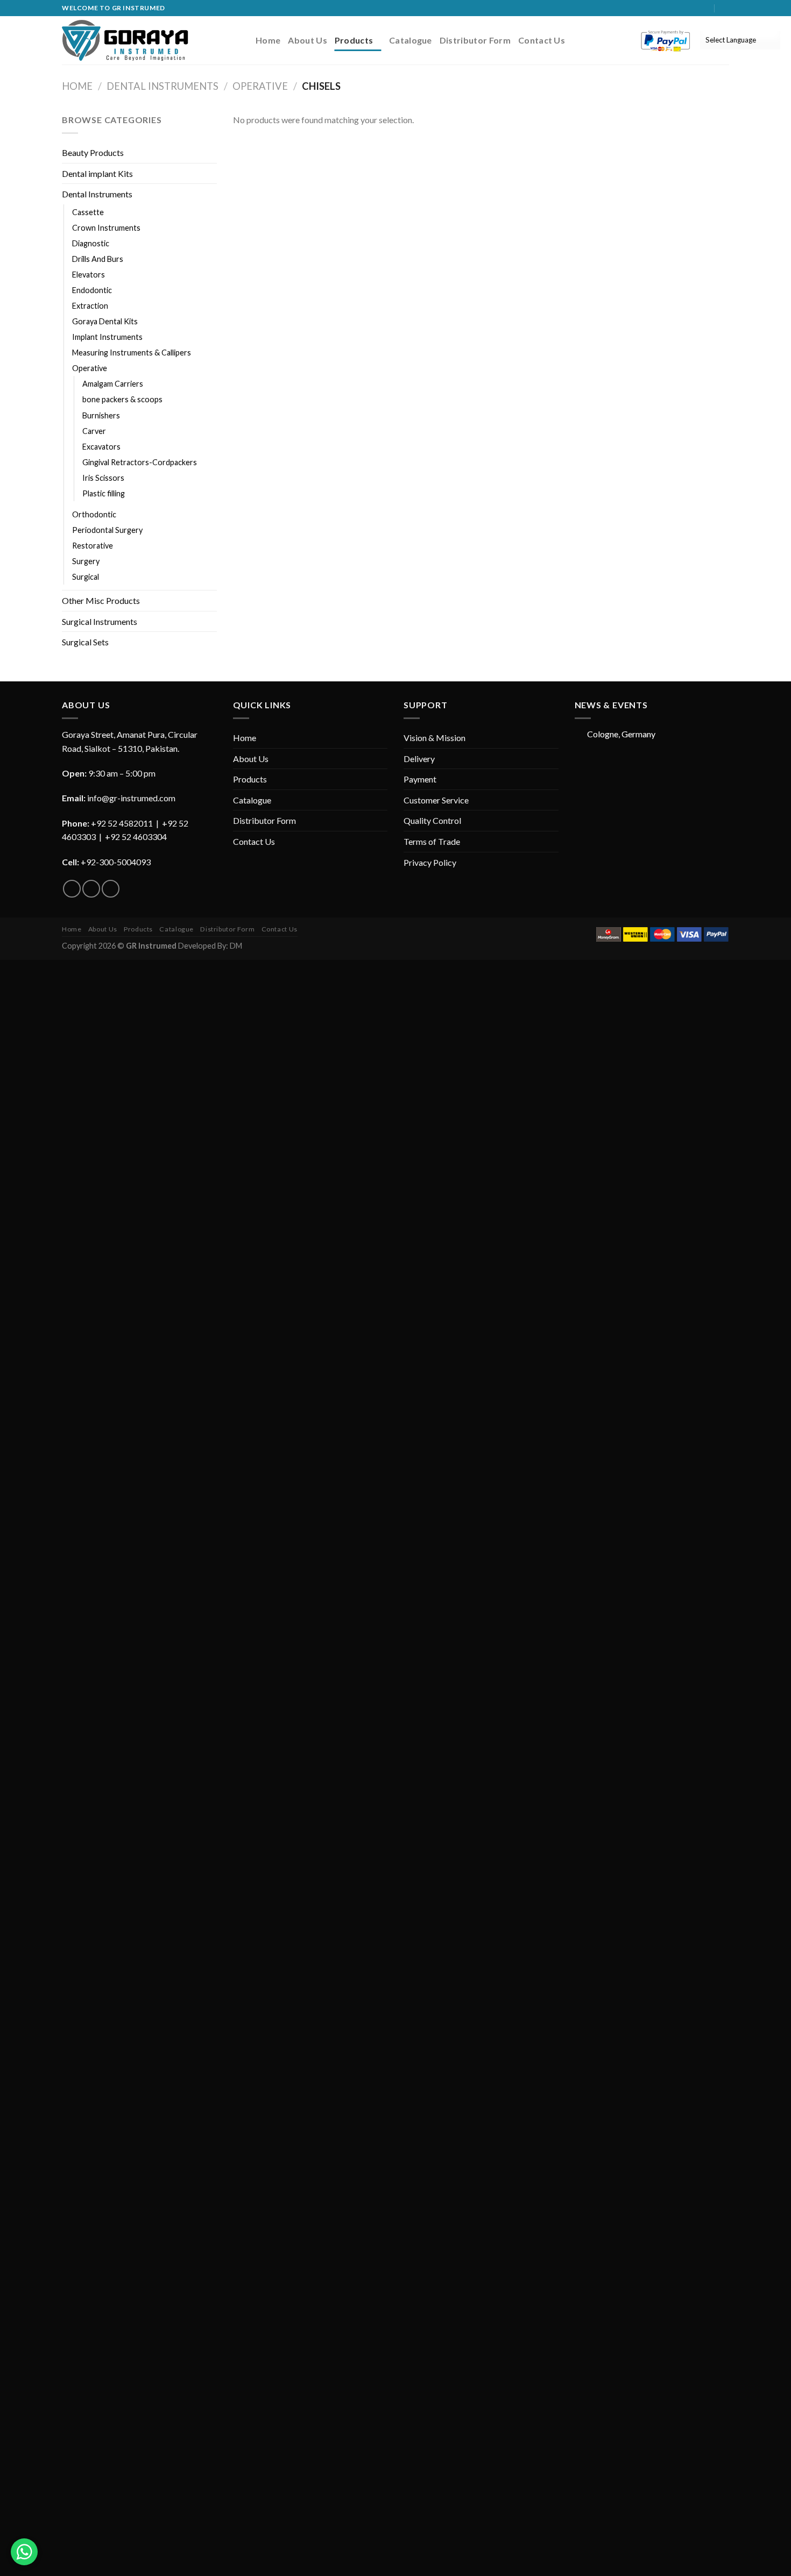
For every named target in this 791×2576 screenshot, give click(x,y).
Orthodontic (94, 514)
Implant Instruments (107, 337)
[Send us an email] (705, 8)
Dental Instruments (163, 86)
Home (268, 40)
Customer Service (436, 800)
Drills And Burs (98, 259)
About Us (308, 40)
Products (354, 40)
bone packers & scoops (122, 399)
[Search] (725, 8)
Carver (94, 431)
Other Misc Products (101, 600)
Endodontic (92, 290)
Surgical (86, 577)
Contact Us (542, 40)
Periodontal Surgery (107, 530)
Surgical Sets (85, 642)
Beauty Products (93, 152)
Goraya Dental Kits (105, 321)
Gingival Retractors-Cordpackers (140, 462)
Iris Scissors (103, 478)
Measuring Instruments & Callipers (132, 353)
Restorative (93, 546)
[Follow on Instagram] (695, 8)
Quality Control (432, 820)
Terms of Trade (432, 841)
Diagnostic (91, 243)
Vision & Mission (435, 738)
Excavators (101, 447)
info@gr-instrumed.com (131, 798)
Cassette (88, 212)
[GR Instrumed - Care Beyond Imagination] (125, 40)
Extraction (90, 306)
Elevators (89, 275)
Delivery (419, 759)
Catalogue (411, 40)
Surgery (86, 561)
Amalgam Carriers (113, 384)
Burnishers (101, 415)
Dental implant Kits (97, 173)
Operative (260, 86)
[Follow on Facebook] (684, 8)
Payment (420, 779)
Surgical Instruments (100, 621)
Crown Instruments (106, 228)
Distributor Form (475, 40)
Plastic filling (104, 493)
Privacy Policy (430, 862)
